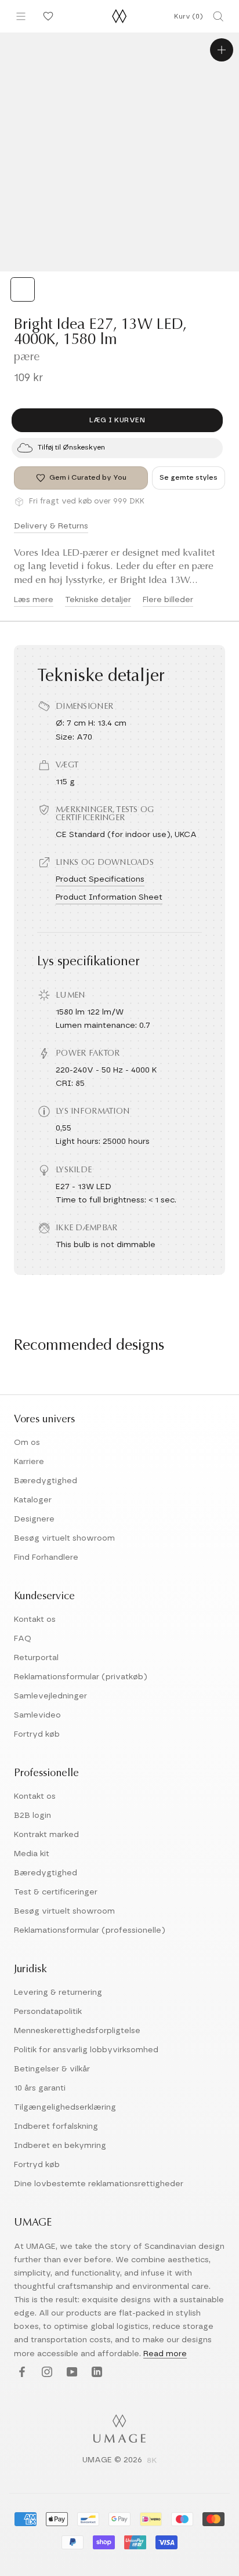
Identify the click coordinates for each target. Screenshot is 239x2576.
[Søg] (218, 16)
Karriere (29, 1462)
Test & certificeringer (56, 1892)
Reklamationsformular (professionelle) (90, 1930)
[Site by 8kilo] (152, 2461)
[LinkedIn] (95, 2373)
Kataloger (33, 1500)
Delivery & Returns (51, 526)
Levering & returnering (58, 1992)
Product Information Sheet (109, 897)
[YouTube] (70, 2373)
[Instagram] (46, 2373)
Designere (34, 1519)
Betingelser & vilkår (52, 2069)
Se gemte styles (189, 477)
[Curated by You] (46, 16)
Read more (165, 2354)
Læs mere (34, 600)
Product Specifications (100, 879)
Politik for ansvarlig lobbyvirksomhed (86, 2050)
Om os (27, 1443)
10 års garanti (40, 2088)
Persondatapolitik (48, 2012)
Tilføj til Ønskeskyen (71, 447)
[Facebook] (21, 2373)
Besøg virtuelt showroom (64, 1538)
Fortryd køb (37, 1734)
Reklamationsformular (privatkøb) (81, 1677)
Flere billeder (168, 600)
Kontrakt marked (46, 1835)
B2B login (32, 1816)
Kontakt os (35, 1619)
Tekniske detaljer (98, 600)
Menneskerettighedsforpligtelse (77, 2031)
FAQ (23, 1639)
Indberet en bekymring (60, 2146)
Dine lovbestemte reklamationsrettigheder (99, 2184)
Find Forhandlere (46, 1557)
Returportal (36, 1658)
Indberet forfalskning (56, 2126)
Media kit (32, 1854)
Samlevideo (37, 1715)
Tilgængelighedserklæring (65, 2107)
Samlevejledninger (50, 1696)
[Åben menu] (21, 16)
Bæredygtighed (46, 1481)
